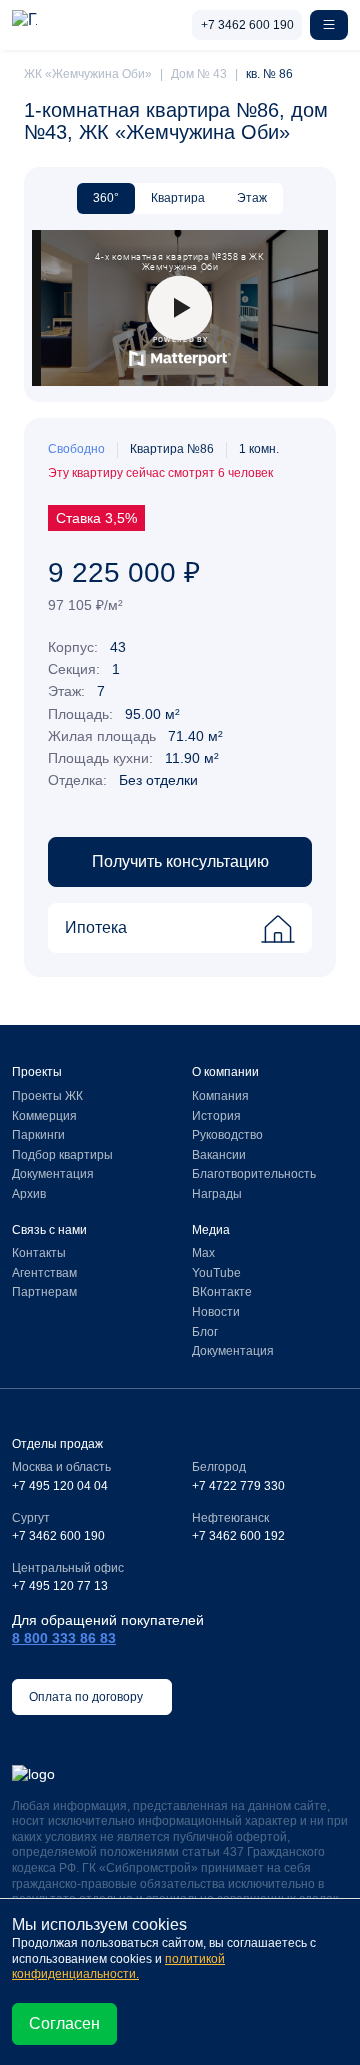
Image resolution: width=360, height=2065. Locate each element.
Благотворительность (254, 1174)
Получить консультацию (180, 861)
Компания (220, 1096)
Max (203, 1253)
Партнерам (44, 1292)
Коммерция (44, 1116)
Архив (29, 1194)
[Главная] (24, 25)
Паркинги (38, 1135)
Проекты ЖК (47, 1096)
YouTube (216, 1273)
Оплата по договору (87, 1697)
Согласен (64, 2023)
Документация (53, 1174)
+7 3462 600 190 (247, 25)
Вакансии (219, 1155)
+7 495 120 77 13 (60, 1586)
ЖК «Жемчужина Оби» (88, 74)
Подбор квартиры (62, 1155)
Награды (217, 1194)
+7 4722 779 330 (238, 1486)
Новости (216, 1312)
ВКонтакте (222, 1292)
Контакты (39, 1253)
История (216, 1116)
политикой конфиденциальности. (118, 1967)
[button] (329, 25)
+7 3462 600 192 (238, 1536)
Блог (205, 1332)
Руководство (227, 1135)
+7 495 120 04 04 (60, 1486)
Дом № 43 (199, 74)
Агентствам (44, 1273)
